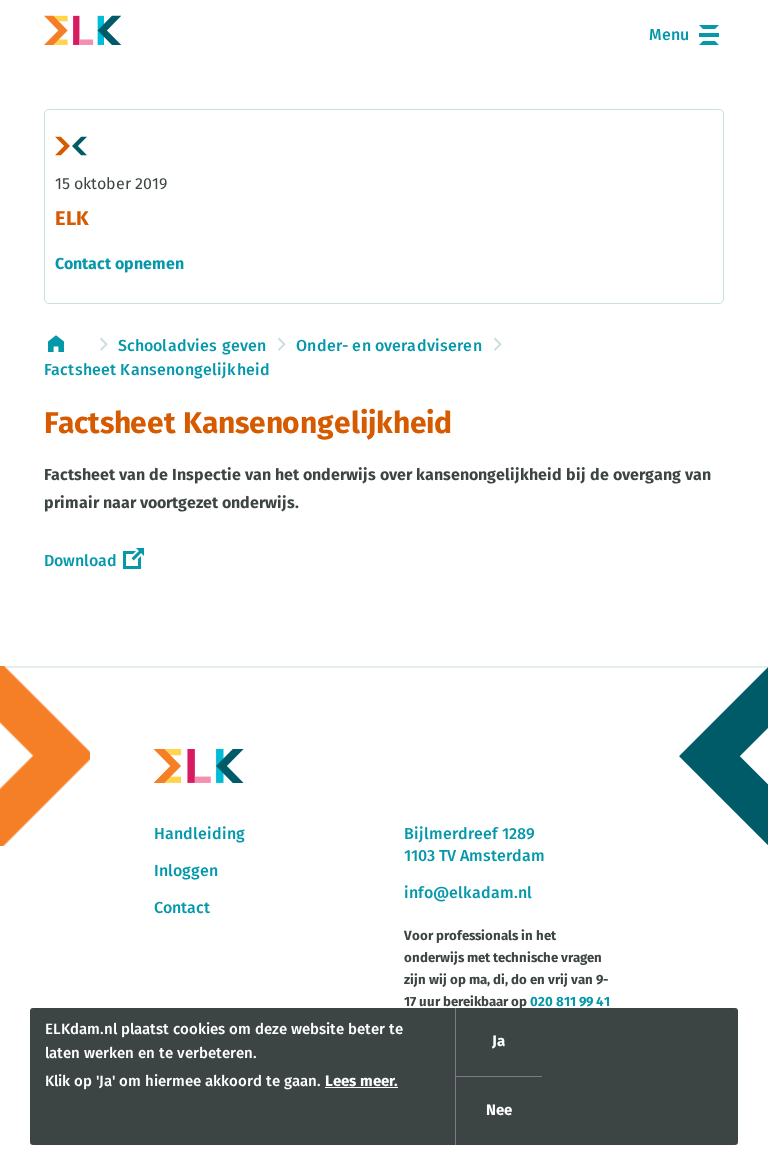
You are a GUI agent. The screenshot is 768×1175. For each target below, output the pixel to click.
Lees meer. (361, 1081)
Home (66, 344)
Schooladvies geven (192, 346)
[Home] (83, 34)
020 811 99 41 (570, 1002)
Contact (182, 908)
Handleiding (199, 834)
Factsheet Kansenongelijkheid (157, 370)
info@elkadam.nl (468, 893)
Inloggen (186, 871)
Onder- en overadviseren (388, 346)
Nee (499, 1110)
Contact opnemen (119, 264)
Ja (498, 1041)
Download (80, 561)
